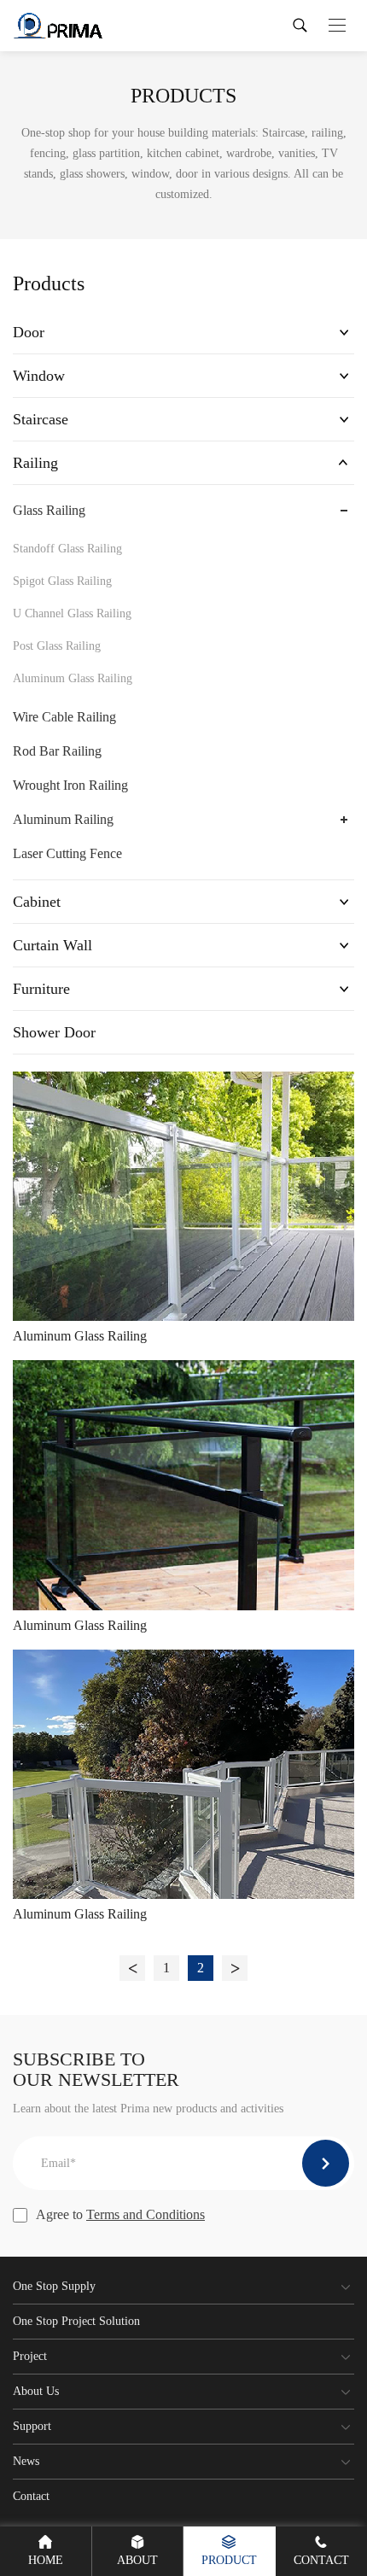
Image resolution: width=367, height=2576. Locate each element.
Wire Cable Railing (64, 717)
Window (39, 376)
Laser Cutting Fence (67, 853)
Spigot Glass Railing (62, 581)
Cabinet (37, 902)
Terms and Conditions (146, 2214)
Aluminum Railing (63, 819)
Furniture (41, 989)
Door (29, 332)
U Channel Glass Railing (72, 613)
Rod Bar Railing (57, 751)
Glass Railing (49, 510)
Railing (35, 463)
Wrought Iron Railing (70, 785)
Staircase (41, 419)
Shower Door (54, 1032)
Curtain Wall (52, 945)
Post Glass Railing (57, 646)
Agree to (120, 2214)
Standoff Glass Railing (67, 549)
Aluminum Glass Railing (73, 678)
